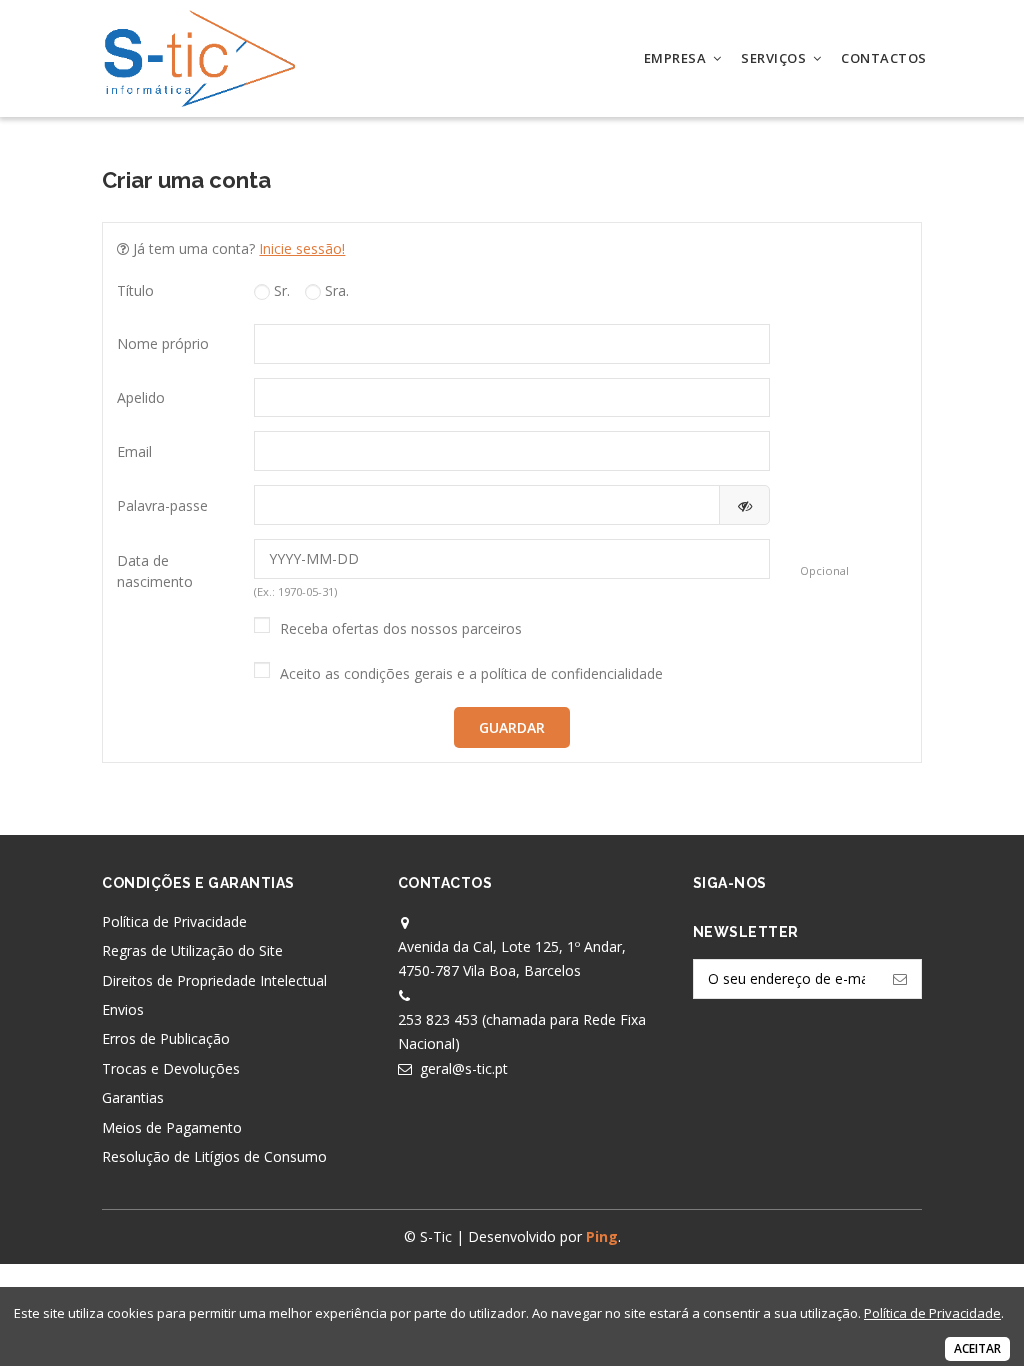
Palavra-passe (162, 505)
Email (134, 451)
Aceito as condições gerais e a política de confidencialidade (471, 673)
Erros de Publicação (166, 1038)
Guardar (512, 727)
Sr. (280, 290)
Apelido (141, 397)
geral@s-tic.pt (464, 1068)
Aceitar (977, 1348)
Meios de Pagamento (172, 1127)
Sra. (335, 290)
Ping (602, 1236)
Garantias (133, 1097)
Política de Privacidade (174, 921)
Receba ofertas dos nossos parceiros (401, 628)
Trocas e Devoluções (171, 1068)
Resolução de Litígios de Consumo (214, 1156)
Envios (123, 1009)
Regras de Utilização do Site (192, 950)
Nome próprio (163, 343)
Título (135, 290)
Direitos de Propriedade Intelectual (214, 980)
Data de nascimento (155, 571)
